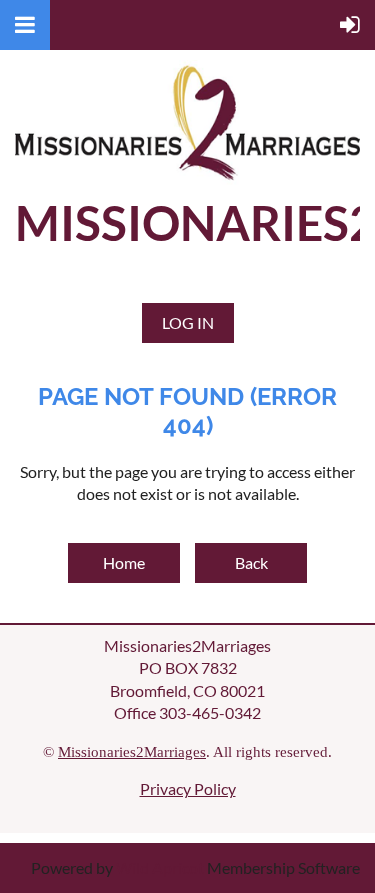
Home (124, 562)
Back (251, 562)
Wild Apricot (160, 867)
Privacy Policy (188, 788)
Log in (188, 322)
